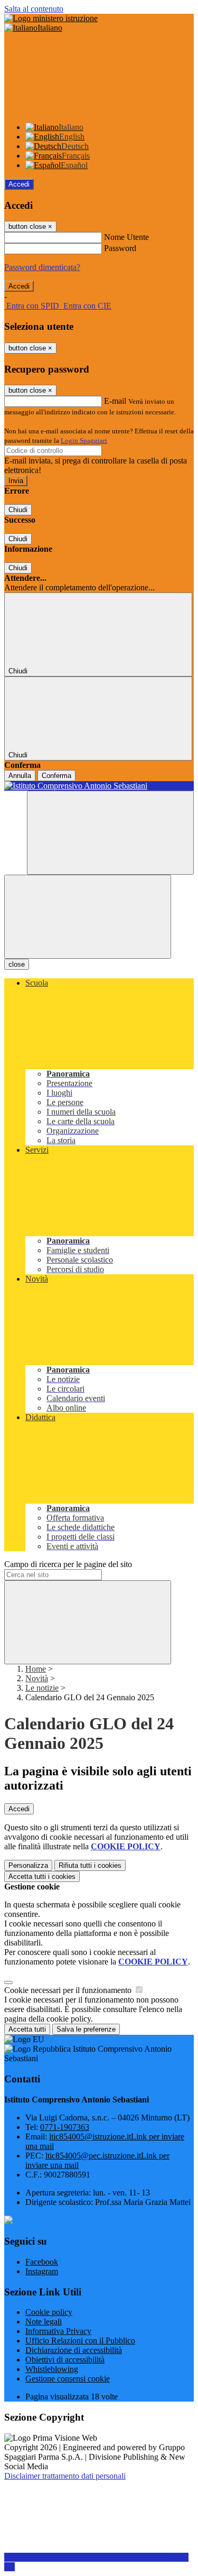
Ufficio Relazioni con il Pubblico (80, 2341)
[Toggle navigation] (88, 917)
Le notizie (42, 1688)
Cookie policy (49, 2312)
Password (120, 248)
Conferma (56, 776)
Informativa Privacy (58, 2331)
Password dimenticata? (42, 267)
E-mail (115, 401)
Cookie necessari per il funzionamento (69, 1990)
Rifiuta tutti (90, 1865)
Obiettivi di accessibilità (65, 2360)
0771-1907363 (65, 2127)
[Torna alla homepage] (99, 786)
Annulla (20, 776)
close (17, 964)
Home (36, 1669)
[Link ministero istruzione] (51, 18)
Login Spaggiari (84, 441)
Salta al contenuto (34, 9)
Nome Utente (126, 237)
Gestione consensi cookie (68, 2379)
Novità (37, 1678)
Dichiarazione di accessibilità (74, 2350)
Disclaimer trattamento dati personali (65, 2476)
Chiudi (18, 510)
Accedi (19, 184)
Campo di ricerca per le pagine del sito (68, 1564)
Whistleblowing (52, 2369)
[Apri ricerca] (110, 833)
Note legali (44, 2322)
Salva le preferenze (86, 2029)
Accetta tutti (42, 1877)
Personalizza (28, 1865)
